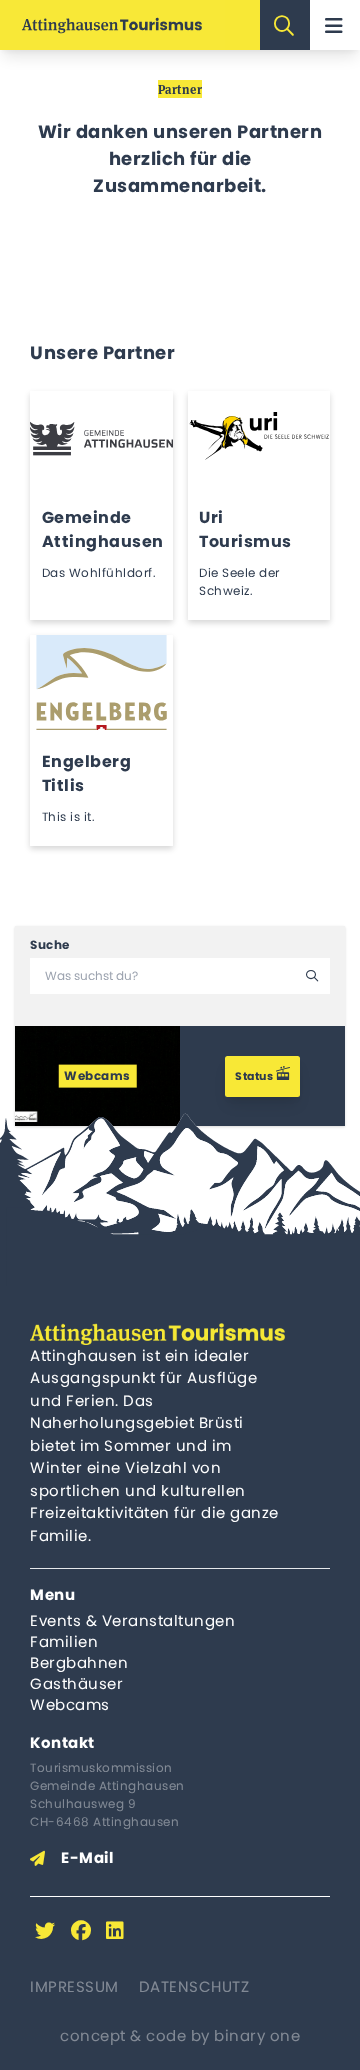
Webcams (70, 1704)
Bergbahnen (79, 1662)
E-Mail (87, 1857)
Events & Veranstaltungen (132, 1620)
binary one (257, 2035)
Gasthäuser (76, 1683)
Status (255, 1076)
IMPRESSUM (74, 1986)
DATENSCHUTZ (194, 1986)
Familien (64, 1641)
